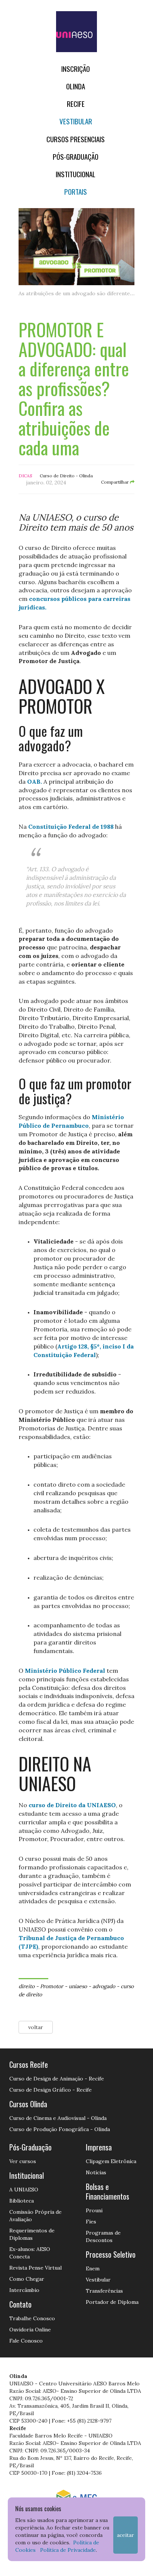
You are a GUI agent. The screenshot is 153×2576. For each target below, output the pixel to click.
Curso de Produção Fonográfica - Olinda (60, 2129)
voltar (36, 2027)
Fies (91, 2222)
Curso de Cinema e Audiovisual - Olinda (58, 2118)
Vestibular (76, 121)
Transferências (104, 2291)
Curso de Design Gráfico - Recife (51, 2090)
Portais (76, 192)
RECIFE (76, 104)
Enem (93, 2268)
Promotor (52, 1986)
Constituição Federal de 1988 (71, 827)
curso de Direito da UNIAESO (72, 1805)
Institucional (76, 174)
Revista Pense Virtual (35, 2268)
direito (27, 1986)
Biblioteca (22, 2201)
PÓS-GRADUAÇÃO (76, 157)
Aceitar (126, 2535)
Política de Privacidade (68, 2550)
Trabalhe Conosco (32, 2318)
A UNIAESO (24, 2190)
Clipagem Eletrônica (111, 2161)
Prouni (94, 2210)
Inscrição (76, 69)
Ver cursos (23, 2161)
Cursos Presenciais (76, 139)
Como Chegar (27, 2279)
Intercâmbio (24, 2290)
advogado (104, 1986)
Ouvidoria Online (30, 2330)
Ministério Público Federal (65, 1671)
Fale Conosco (26, 2341)
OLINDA (76, 86)
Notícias (96, 2172)
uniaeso (78, 1986)
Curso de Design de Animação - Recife (57, 2079)
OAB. (35, 781)
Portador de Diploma (112, 2302)
